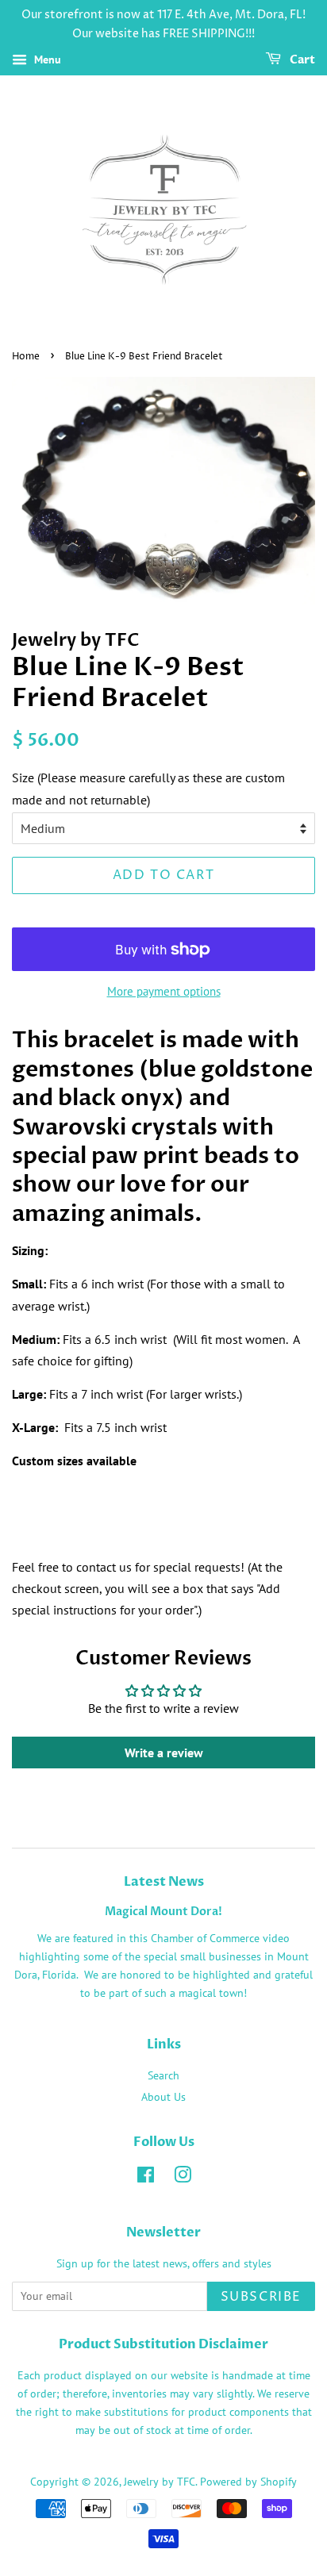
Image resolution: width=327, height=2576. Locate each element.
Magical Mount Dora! (163, 1912)
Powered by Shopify (248, 2482)
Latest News (164, 1882)
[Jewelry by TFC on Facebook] (146, 2178)
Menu (46, 60)
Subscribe (261, 2297)
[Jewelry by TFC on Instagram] (183, 2178)
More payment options (164, 991)
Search (163, 2075)
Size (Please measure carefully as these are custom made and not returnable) (148, 788)
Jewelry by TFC (160, 2482)
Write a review (164, 1753)
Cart (301, 60)
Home (26, 357)
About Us (163, 2097)
